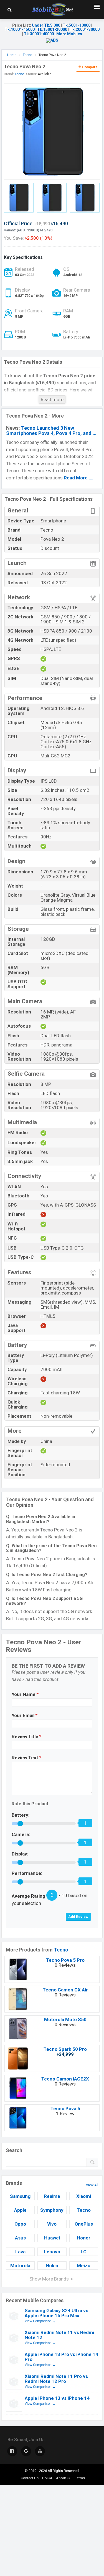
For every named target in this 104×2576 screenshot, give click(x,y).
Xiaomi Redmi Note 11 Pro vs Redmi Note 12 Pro (56, 2379)
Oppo (20, 2224)
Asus (20, 2238)
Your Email (25, 1715)
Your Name (25, 1694)
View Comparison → (40, 2321)
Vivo (52, 2224)
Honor (84, 2238)
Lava (20, 2252)
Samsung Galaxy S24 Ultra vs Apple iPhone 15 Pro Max (56, 2313)
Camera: (21, 1834)
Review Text (26, 1758)
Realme (52, 2196)
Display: (20, 1854)
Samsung (20, 2196)
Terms (80, 2478)
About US (64, 2478)
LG (84, 2252)
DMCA (47, 2478)
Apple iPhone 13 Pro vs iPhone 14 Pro (61, 2357)
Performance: (27, 1873)
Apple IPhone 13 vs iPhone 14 (57, 2398)
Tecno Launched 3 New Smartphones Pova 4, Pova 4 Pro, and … (51, 431)
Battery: (21, 1815)
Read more (52, 400)
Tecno (61, 1950)
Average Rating (28, 1896)
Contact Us (30, 2478)
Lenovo (52, 2252)
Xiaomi (84, 2196)
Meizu (84, 2266)
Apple (20, 2210)
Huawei (52, 2238)
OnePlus (84, 2224)
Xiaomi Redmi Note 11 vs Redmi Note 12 (59, 2335)
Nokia (52, 2266)
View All (92, 2185)
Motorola (20, 2266)
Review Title (26, 1736)
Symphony (52, 2210)
